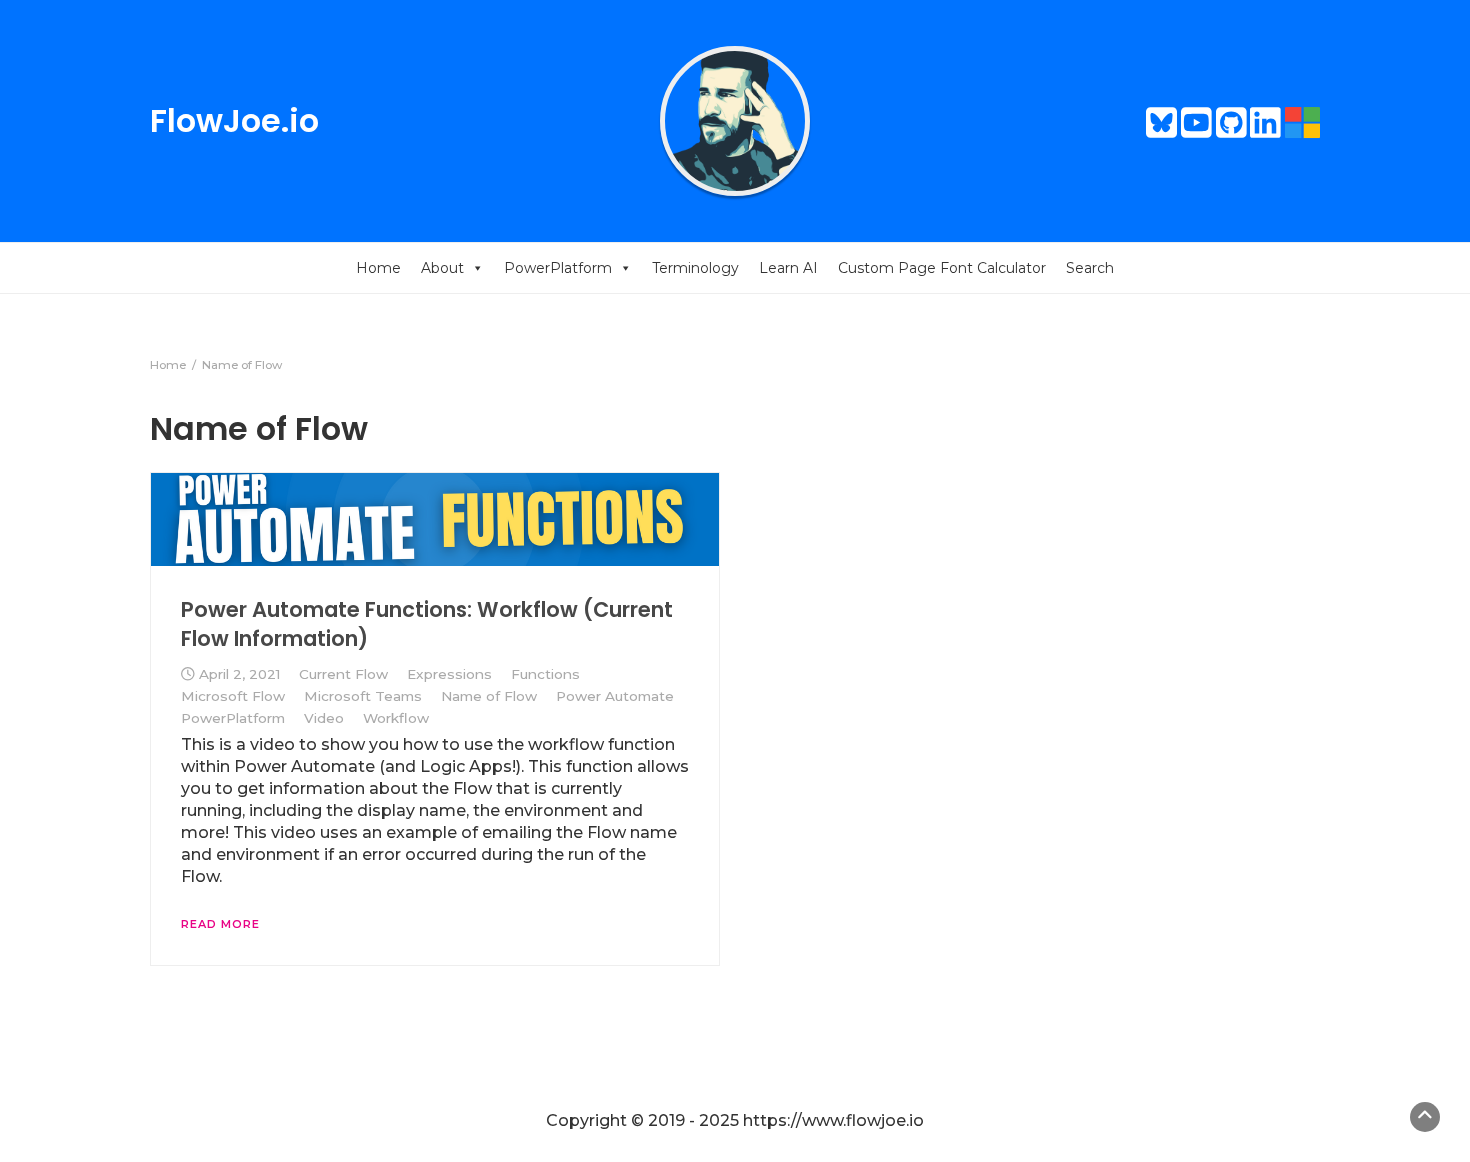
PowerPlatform (558, 268)
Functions (545, 674)
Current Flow (343, 674)
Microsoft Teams (363, 696)
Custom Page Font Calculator (942, 268)
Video (324, 718)
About (442, 268)
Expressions (449, 674)
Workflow (396, 718)
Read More (220, 924)
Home (378, 268)
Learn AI (788, 268)
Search (1090, 268)
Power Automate (615, 696)
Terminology (695, 268)
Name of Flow (489, 696)
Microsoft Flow (233, 696)
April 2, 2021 (239, 674)
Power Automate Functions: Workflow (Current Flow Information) (427, 623)
